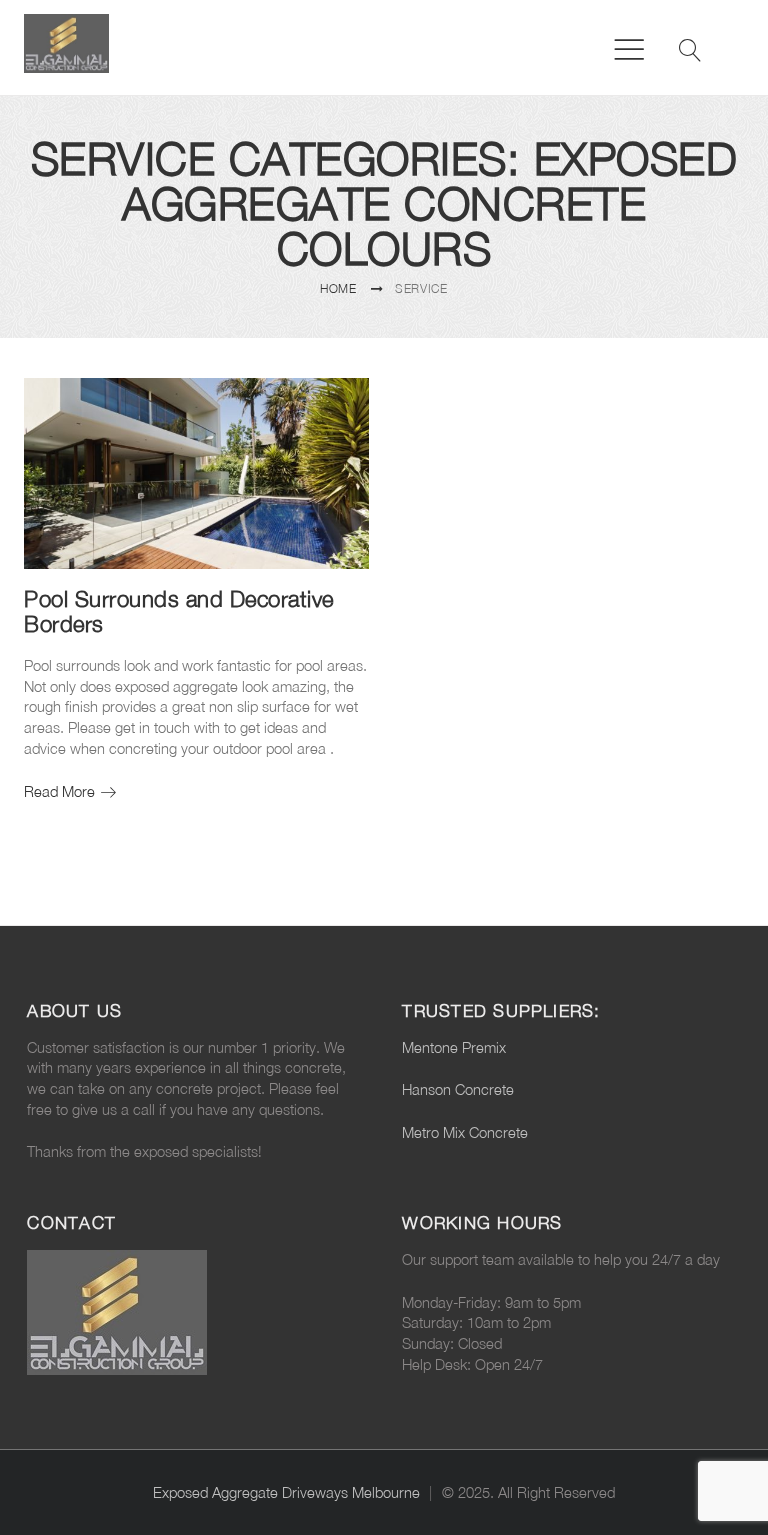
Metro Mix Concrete (465, 1132)
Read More (70, 791)
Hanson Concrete (458, 1089)
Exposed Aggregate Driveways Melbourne (286, 1492)
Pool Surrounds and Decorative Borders (179, 611)
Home (338, 288)
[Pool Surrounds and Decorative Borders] (196, 473)
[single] (341, 406)
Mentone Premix (454, 1047)
